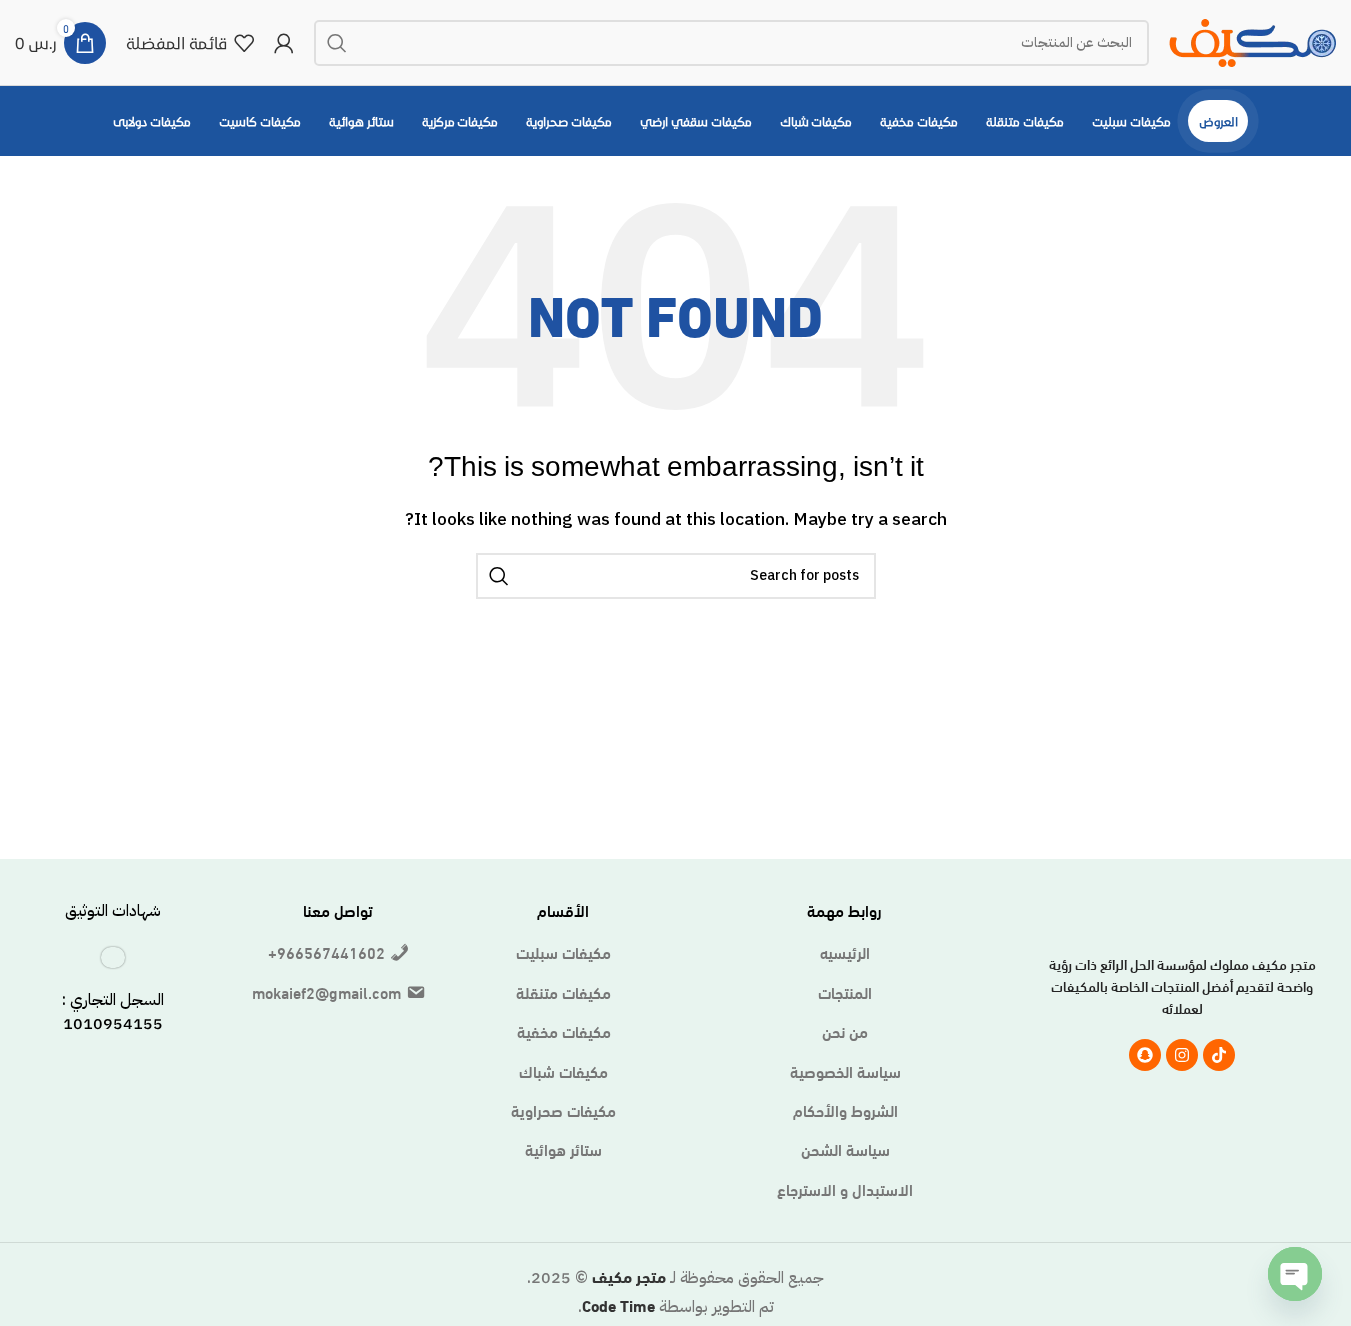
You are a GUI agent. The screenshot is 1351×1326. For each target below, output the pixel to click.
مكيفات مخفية (564, 1031)
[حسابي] (284, 43)
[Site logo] (1252, 38)
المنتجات (845, 992)
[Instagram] (1182, 1055)
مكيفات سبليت (563, 952)
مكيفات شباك (563, 1071)
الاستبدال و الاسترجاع (845, 1189)
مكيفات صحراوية (563, 1110)
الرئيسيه (845, 952)
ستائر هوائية (563, 1149)
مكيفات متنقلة (563, 992)
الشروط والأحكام (845, 1110)
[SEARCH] (337, 43)
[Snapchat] (1145, 1055)
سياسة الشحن (845, 1149)
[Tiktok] (1219, 1055)
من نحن (845, 1031)
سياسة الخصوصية (845, 1071)
